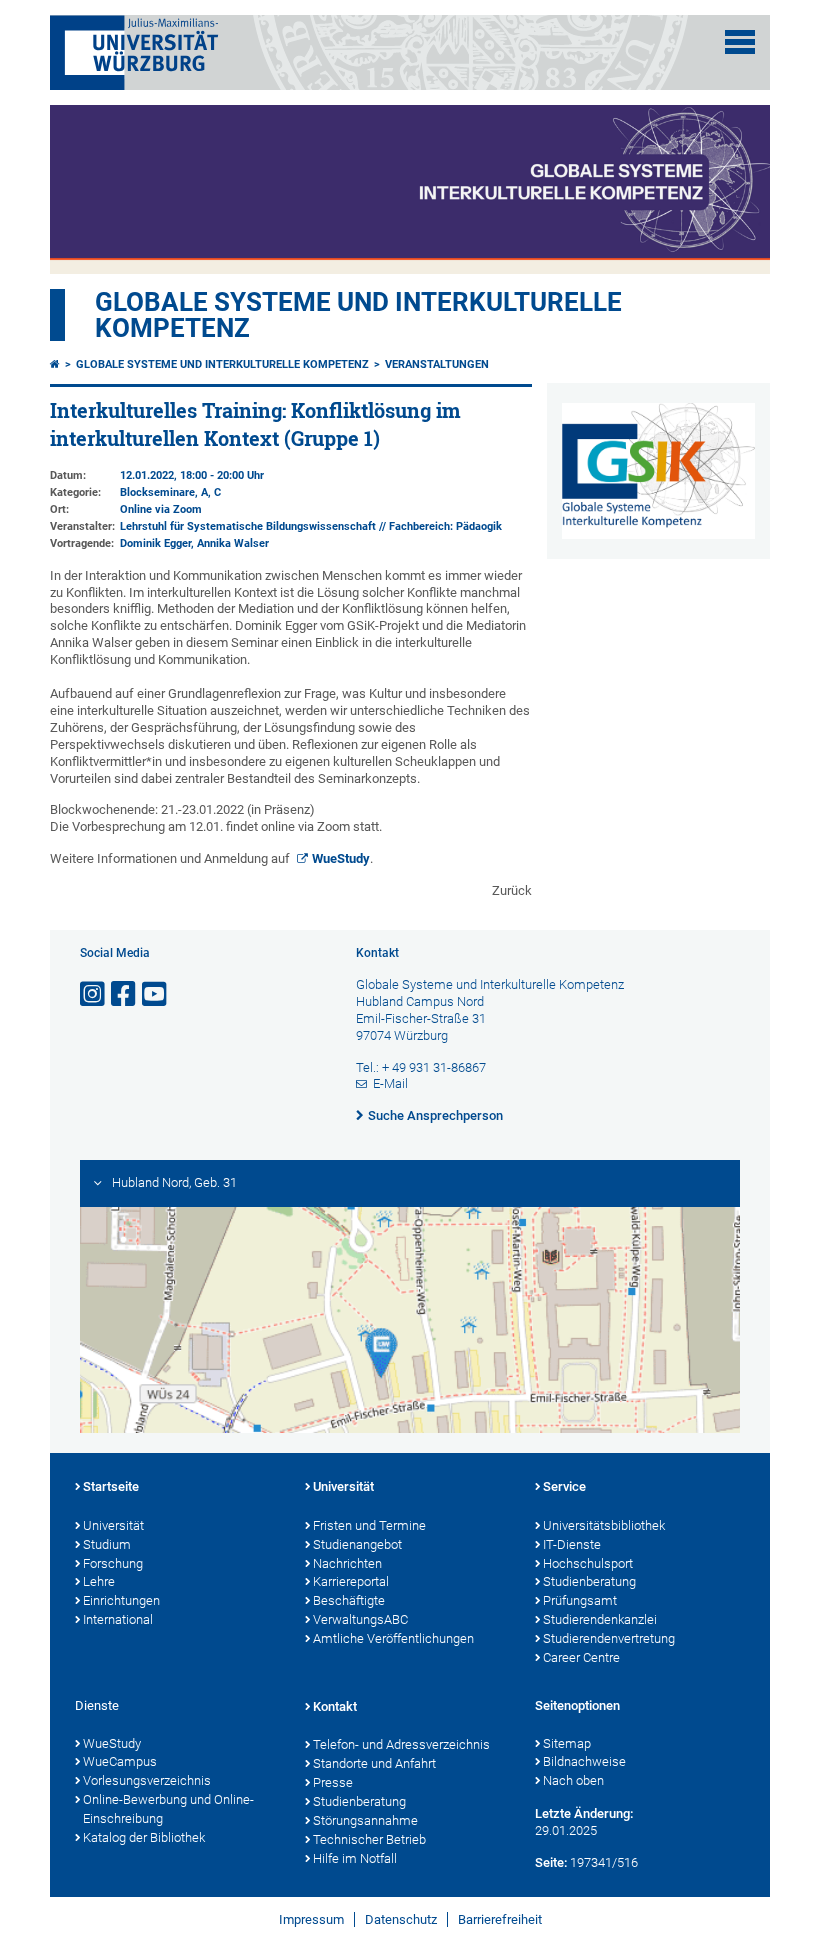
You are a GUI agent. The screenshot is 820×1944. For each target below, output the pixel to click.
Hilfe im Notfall (355, 1858)
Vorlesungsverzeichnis (147, 1780)
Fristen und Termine (369, 1525)
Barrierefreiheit (500, 1919)
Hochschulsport (588, 1563)
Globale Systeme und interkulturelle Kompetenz (222, 364)
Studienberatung (589, 1581)
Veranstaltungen (437, 364)
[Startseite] (55, 364)
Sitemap (567, 1743)
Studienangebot (357, 1544)
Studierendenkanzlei (600, 1619)
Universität (113, 1525)
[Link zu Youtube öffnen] (156, 994)
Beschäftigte (349, 1600)
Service (564, 1486)
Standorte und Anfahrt (374, 1763)
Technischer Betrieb (369, 1839)
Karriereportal (351, 1581)
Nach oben (573, 1780)
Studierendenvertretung (609, 1638)
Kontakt (335, 1706)
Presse (333, 1782)
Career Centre (581, 1657)
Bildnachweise (584, 1761)
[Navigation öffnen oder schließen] (740, 42)
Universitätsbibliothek (604, 1525)
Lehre (99, 1581)
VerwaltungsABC (360, 1619)
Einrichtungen (121, 1600)
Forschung (113, 1563)
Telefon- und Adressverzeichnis (401, 1744)
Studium (107, 1544)
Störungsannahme (365, 1820)
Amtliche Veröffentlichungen (393, 1638)
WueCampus (120, 1761)
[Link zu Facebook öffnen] (125, 994)
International (118, 1619)
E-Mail (390, 1083)
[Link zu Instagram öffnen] (94, 994)
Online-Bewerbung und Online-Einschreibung (168, 1809)
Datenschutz (401, 1919)
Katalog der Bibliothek (144, 1837)
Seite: (551, 1862)
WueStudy (341, 858)
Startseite (111, 1486)
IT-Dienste (572, 1544)
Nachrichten (347, 1563)
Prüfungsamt (580, 1600)
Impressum (311, 1919)
